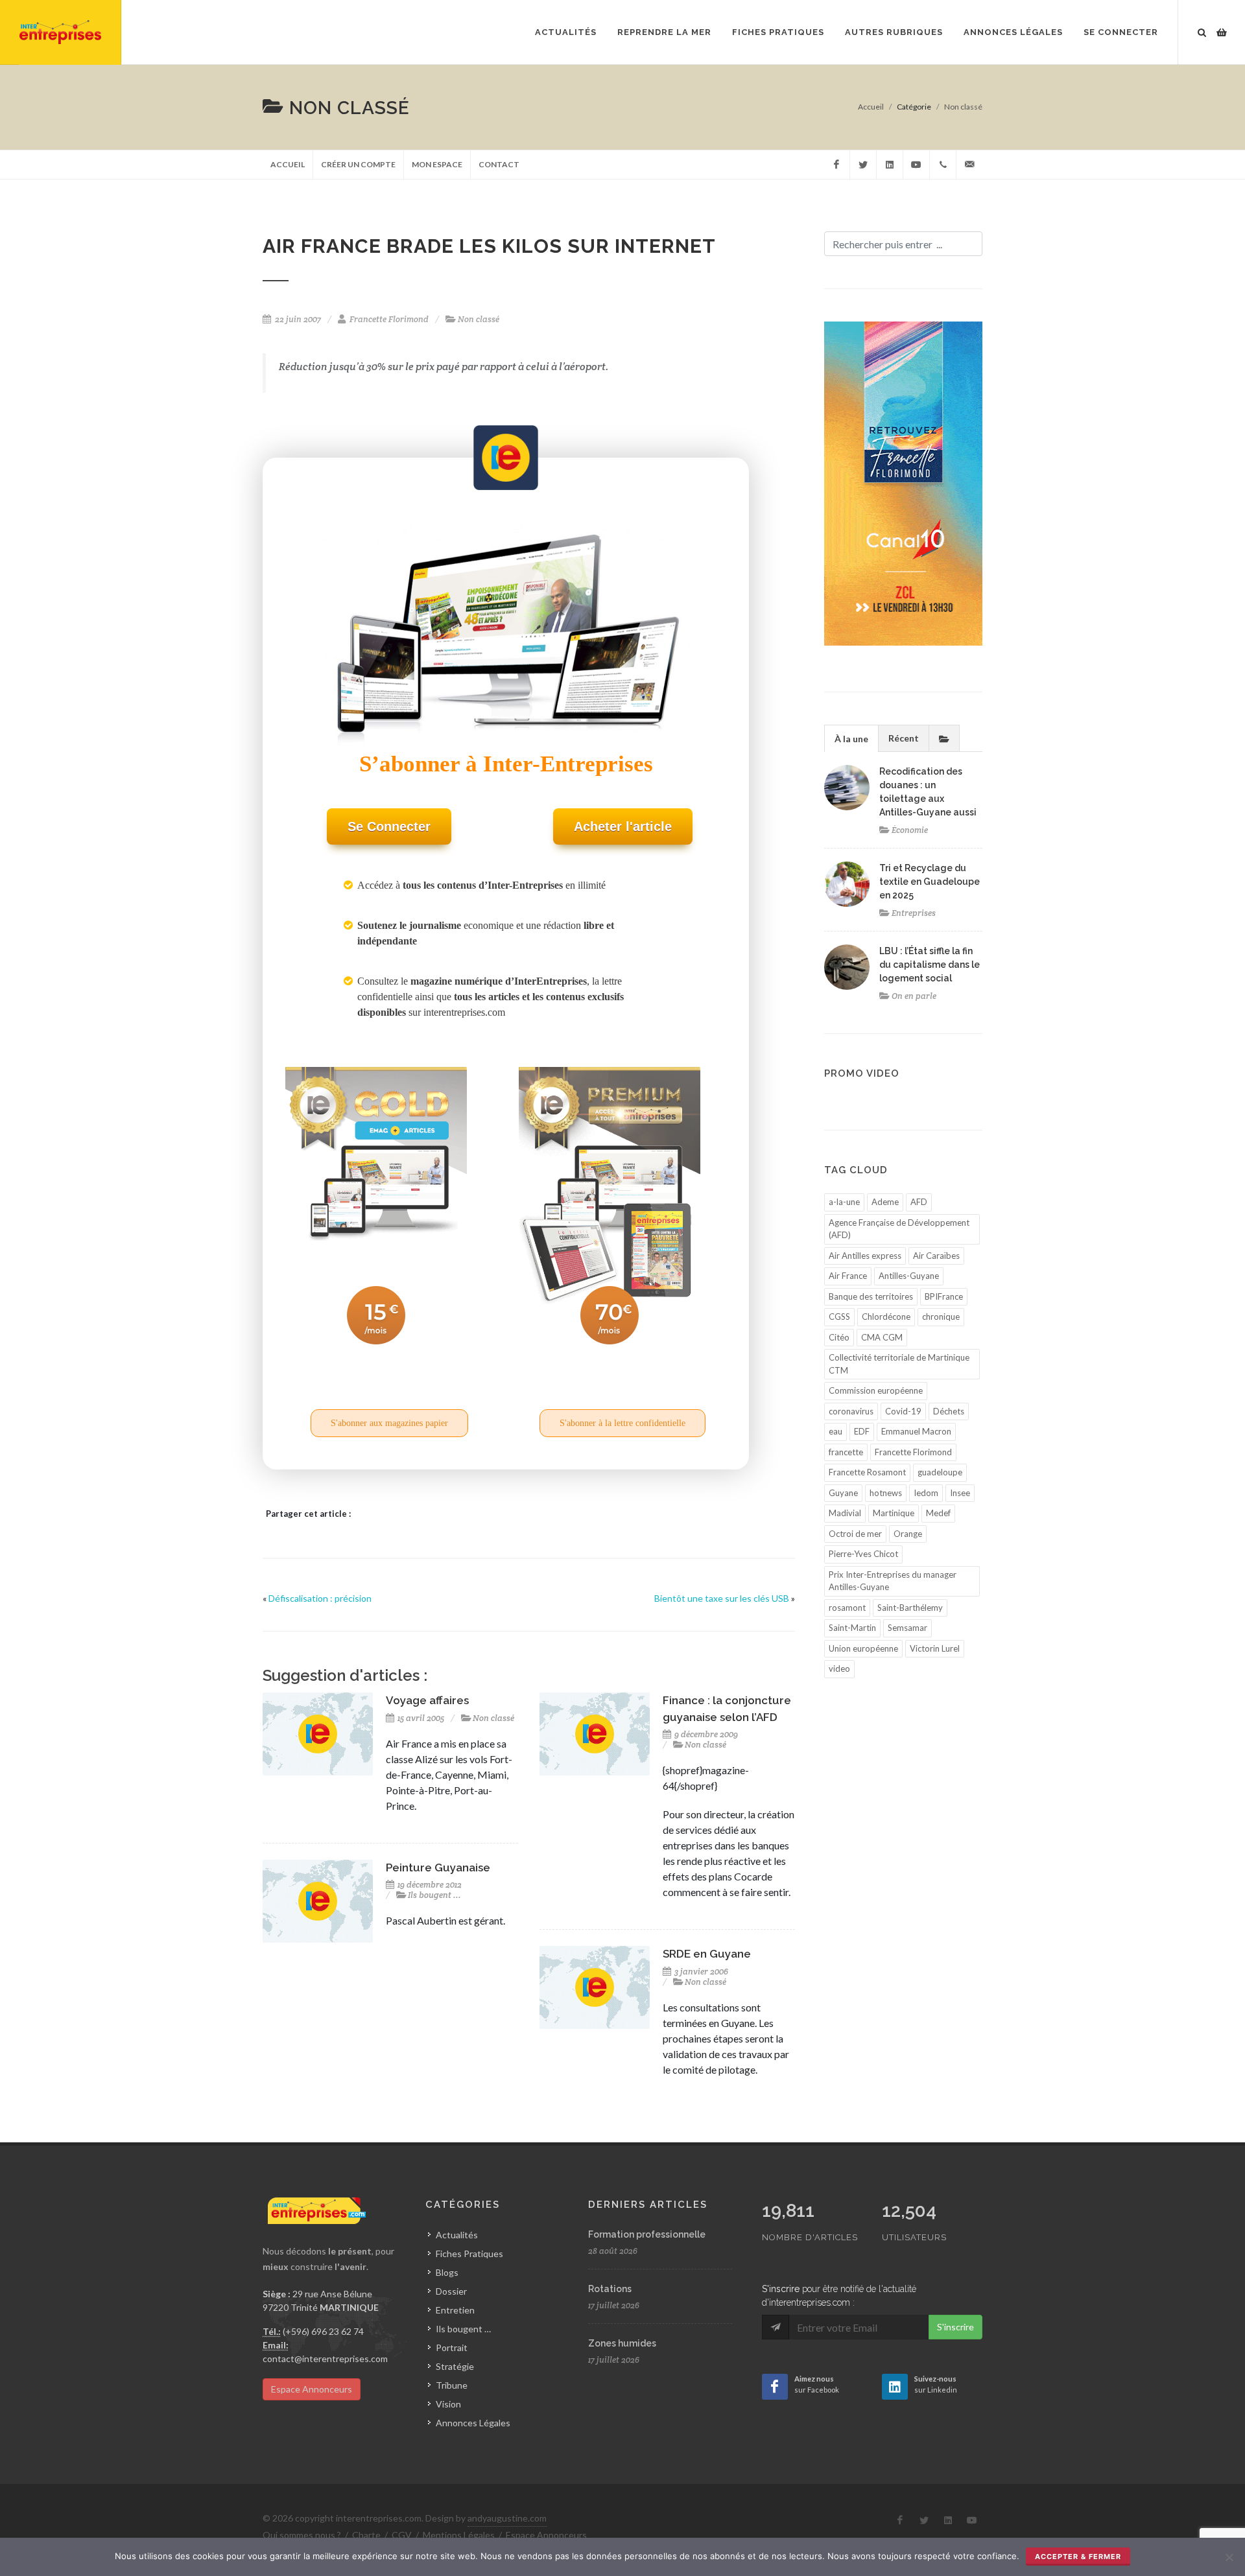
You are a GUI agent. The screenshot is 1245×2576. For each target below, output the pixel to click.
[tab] (851, 738)
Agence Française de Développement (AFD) (899, 1229)
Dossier (451, 2291)
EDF (862, 1431)
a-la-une (844, 1202)
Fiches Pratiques (469, 2254)
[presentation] (944, 738)
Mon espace (437, 164)
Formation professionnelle (647, 2234)
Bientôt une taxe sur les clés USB (722, 1598)
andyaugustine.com (507, 2518)
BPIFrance (944, 1296)
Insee (960, 1493)
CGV (402, 2535)
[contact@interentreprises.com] (969, 165)
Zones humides (622, 2343)
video (839, 1669)
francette (846, 1452)
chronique (941, 1317)
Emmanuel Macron (916, 1431)
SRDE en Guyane (707, 1954)
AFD (919, 1202)
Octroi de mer (855, 1534)
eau (836, 1431)
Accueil (871, 107)
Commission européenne (876, 1390)
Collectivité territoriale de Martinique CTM (899, 1364)
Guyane (843, 1493)
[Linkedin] (890, 165)
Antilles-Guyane (909, 1276)
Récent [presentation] (904, 738)
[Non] (1229, 2557)
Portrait (452, 2348)
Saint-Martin (852, 1628)
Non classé (963, 107)
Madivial (845, 1513)
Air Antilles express (865, 1256)
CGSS (839, 1317)
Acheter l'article (623, 826)
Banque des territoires (871, 1296)
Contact (499, 164)
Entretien (455, 2310)
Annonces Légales (473, 2423)
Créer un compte (358, 164)
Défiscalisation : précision (320, 1598)
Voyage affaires (427, 1700)
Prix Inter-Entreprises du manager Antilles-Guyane (893, 1581)
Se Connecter (1121, 32)
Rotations (610, 2289)
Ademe (885, 1202)
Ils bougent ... (434, 1895)
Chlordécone (886, 1317)
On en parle (914, 996)
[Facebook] (836, 165)
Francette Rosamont (867, 1472)
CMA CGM (882, 1337)
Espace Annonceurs (312, 2389)
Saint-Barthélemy (910, 1608)
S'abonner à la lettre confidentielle (622, 1423)
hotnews (886, 1493)
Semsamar (907, 1628)
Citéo (839, 1337)
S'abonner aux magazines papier (389, 1423)
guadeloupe (940, 1472)
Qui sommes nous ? (302, 2535)
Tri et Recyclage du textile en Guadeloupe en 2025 (930, 882)
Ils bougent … (463, 2329)
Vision (448, 2404)
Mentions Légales (459, 2535)
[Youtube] (916, 165)
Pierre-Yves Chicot (863, 1554)
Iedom (926, 1493)
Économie (910, 830)
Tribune (452, 2385)
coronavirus (851, 1411)
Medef (938, 1513)
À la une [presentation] (851, 739)
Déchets (949, 1411)
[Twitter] (863, 165)
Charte (366, 2535)
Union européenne (863, 1648)
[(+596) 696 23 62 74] (943, 165)
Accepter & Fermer (1078, 2557)
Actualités (457, 2235)
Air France (848, 1276)
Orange (908, 1534)
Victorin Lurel (935, 1648)
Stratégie (455, 2366)
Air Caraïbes (936, 1256)
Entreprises (914, 913)
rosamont (847, 1608)
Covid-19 (903, 1411)
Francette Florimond (913, 1452)
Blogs (447, 2272)
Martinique (894, 1513)
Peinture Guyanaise (438, 1868)
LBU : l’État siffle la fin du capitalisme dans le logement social (930, 965)
